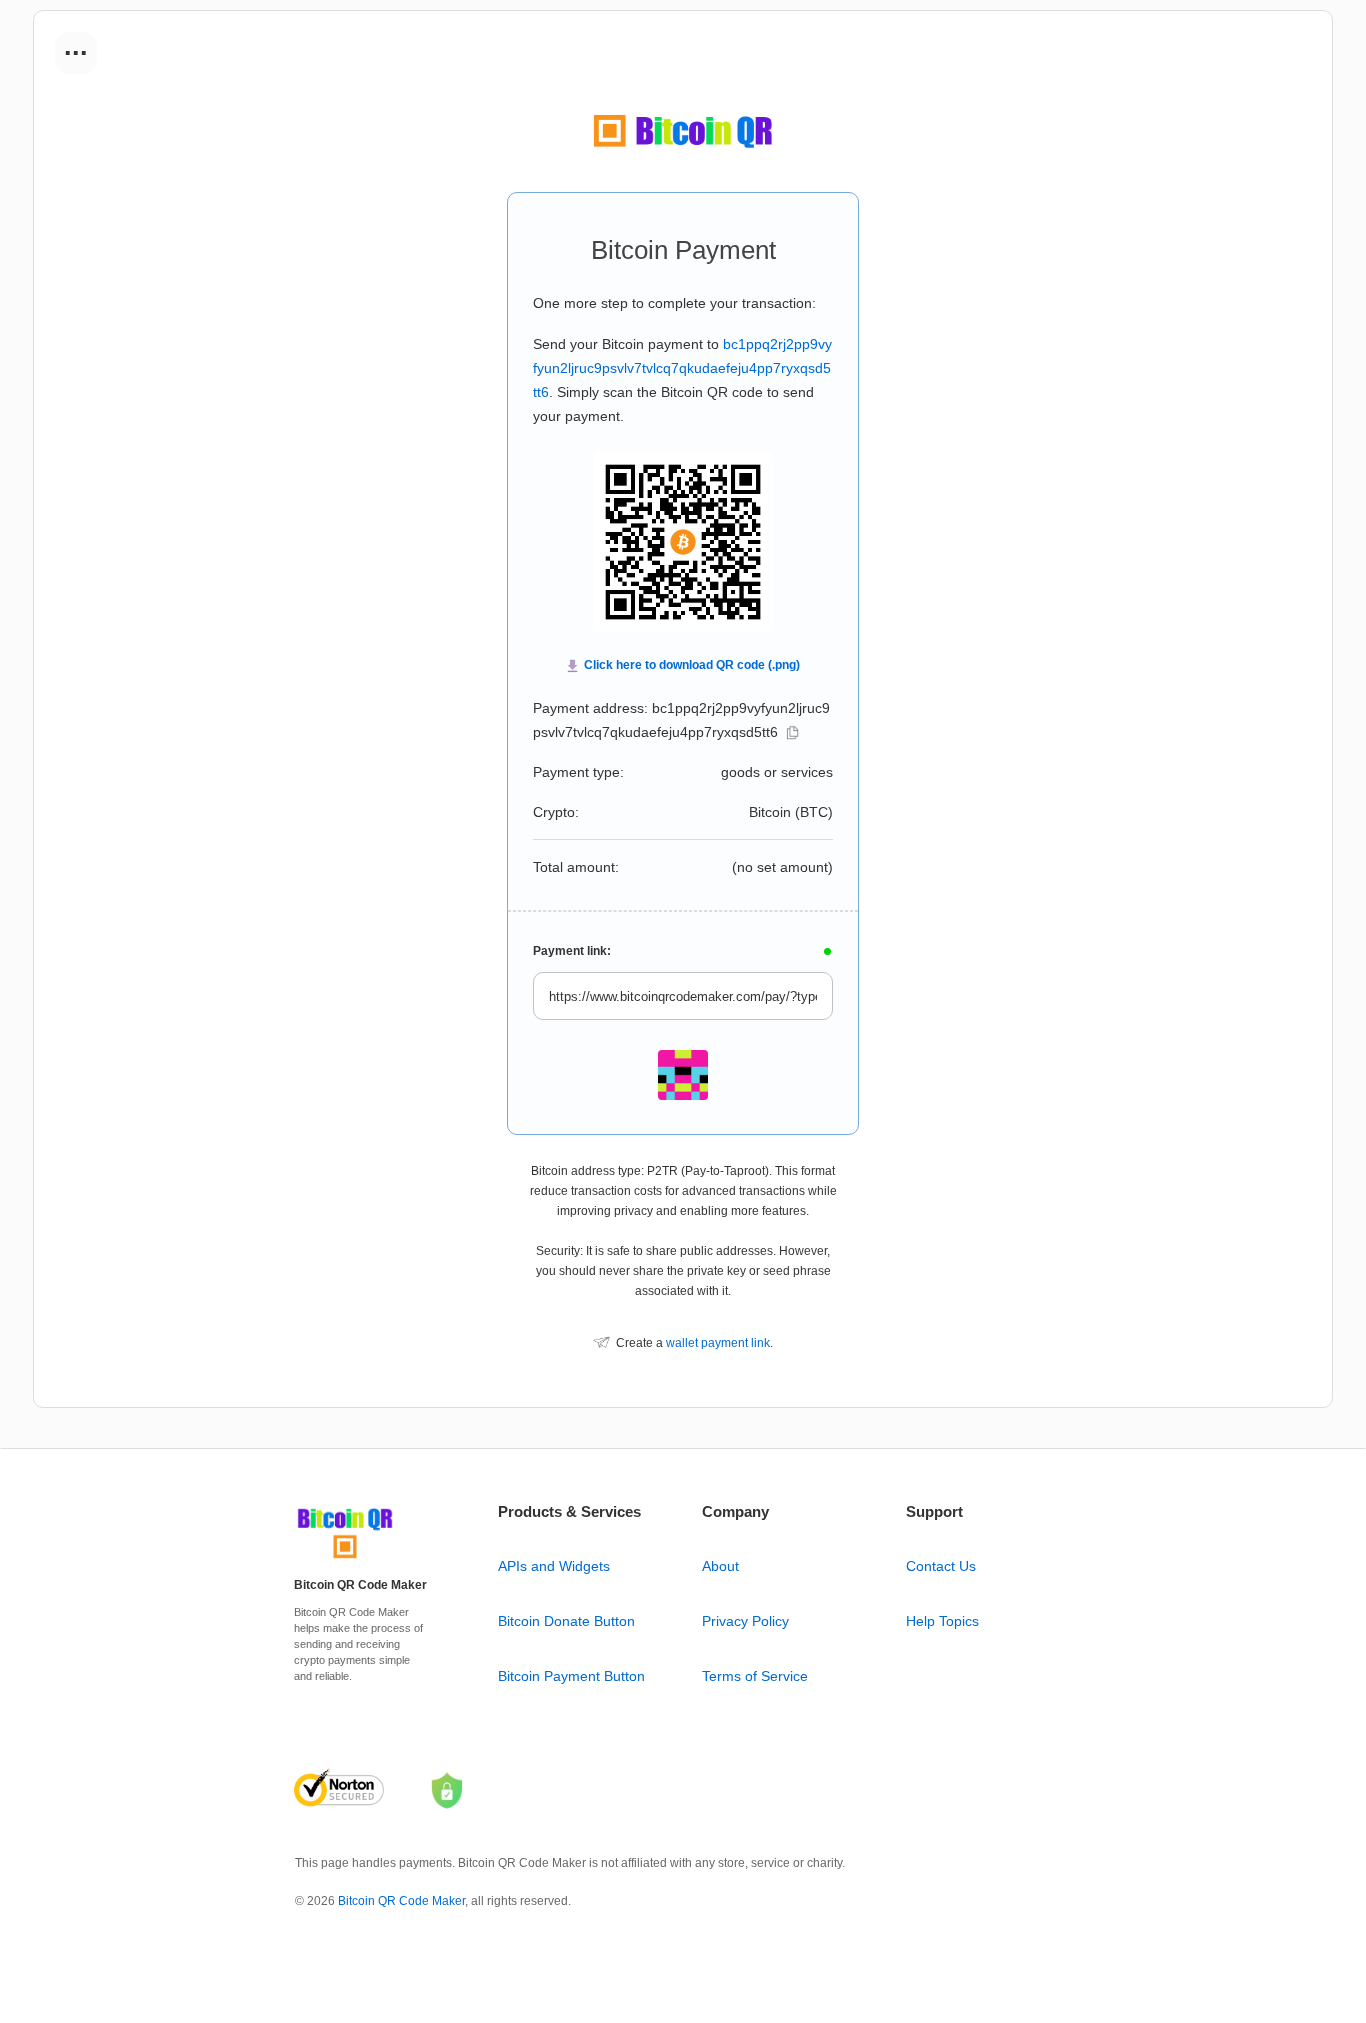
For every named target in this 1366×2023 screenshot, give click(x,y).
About (720, 1566)
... (76, 46)
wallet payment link (718, 1343)
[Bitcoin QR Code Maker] (345, 1559)
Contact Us (941, 1566)
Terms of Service (755, 1676)
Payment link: (572, 951)
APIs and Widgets (554, 1566)
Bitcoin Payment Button (571, 1676)
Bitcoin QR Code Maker (401, 1901)
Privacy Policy (745, 1621)
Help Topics (942, 1621)
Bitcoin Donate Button (566, 1621)
